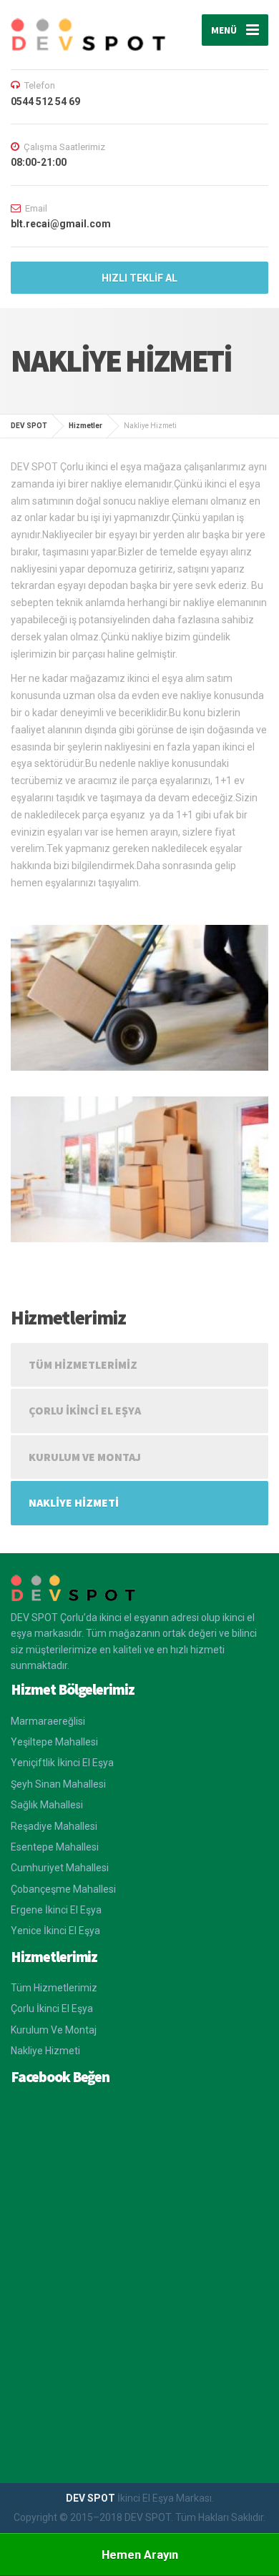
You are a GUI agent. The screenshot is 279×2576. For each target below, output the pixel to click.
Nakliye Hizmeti (74, 1502)
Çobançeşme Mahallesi (63, 1889)
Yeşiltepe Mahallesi (54, 1742)
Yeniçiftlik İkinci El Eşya (62, 1763)
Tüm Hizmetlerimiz (83, 1364)
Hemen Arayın (140, 2555)
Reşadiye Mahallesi (54, 1826)
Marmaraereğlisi (48, 1721)
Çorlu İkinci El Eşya (85, 1410)
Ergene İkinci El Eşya (56, 1910)
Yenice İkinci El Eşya (55, 1931)
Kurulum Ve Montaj (85, 1457)
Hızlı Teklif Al (139, 278)
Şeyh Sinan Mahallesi (58, 1784)
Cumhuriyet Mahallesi (60, 1868)
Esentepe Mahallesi (55, 1847)
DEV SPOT (92, 2498)
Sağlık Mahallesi (47, 1805)
